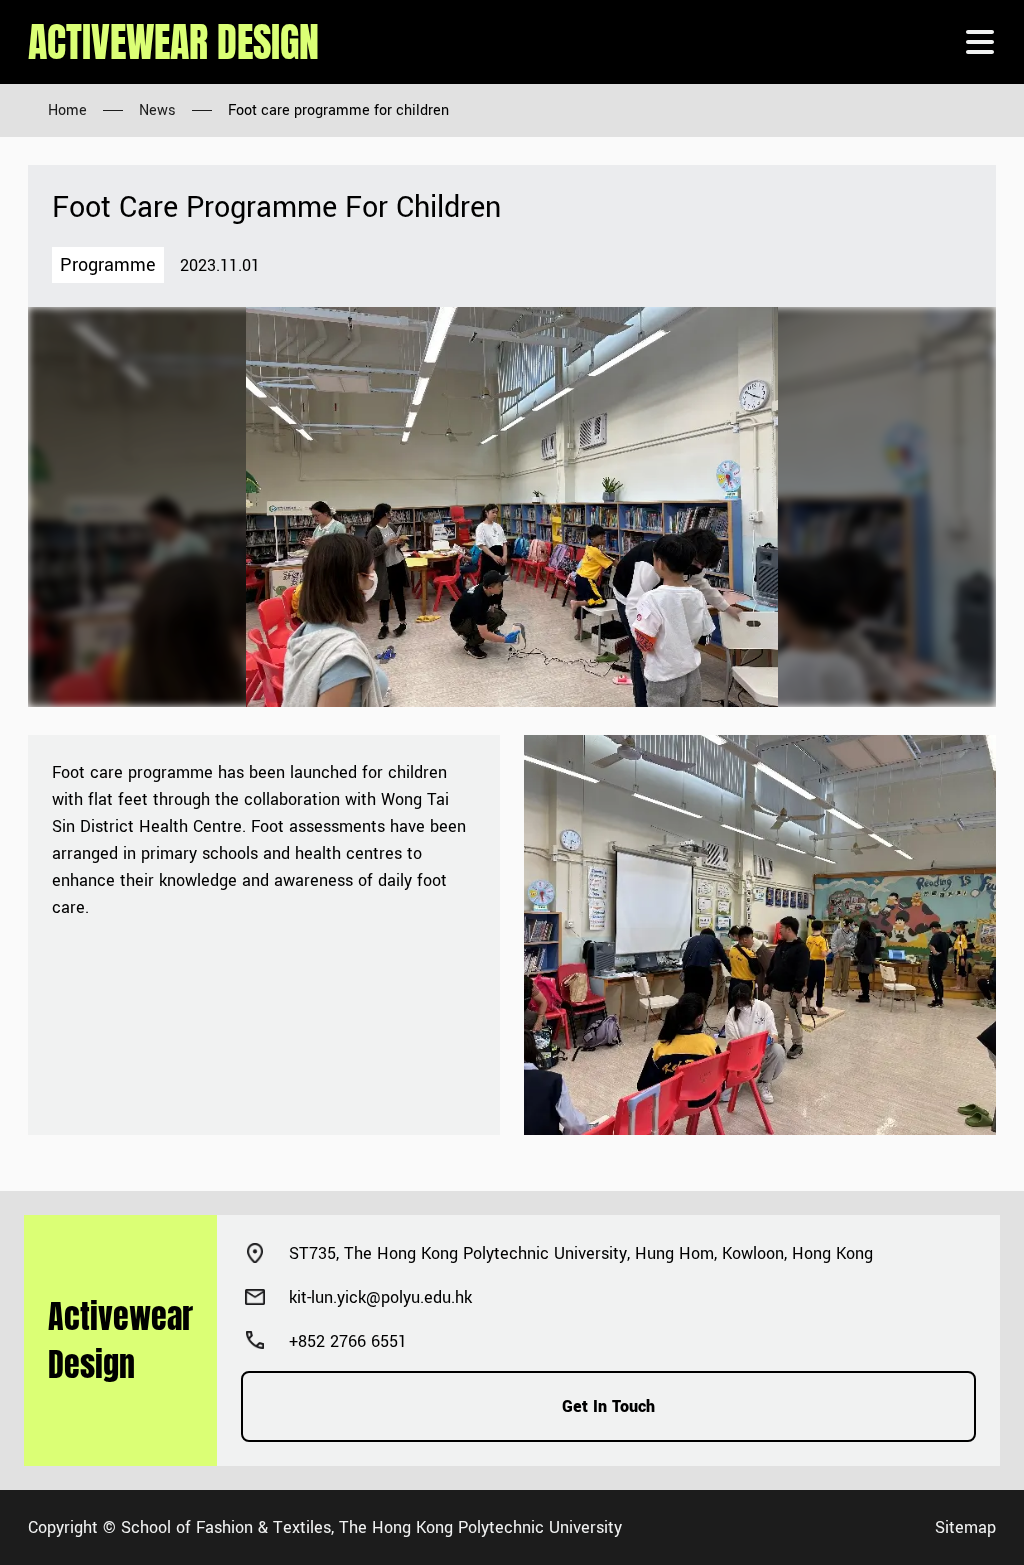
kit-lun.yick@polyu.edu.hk (380, 1297)
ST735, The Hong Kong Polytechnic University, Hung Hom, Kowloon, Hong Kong (581, 1253)
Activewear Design (173, 42)
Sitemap (965, 1527)
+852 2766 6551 (348, 1341)
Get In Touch (608, 1406)
